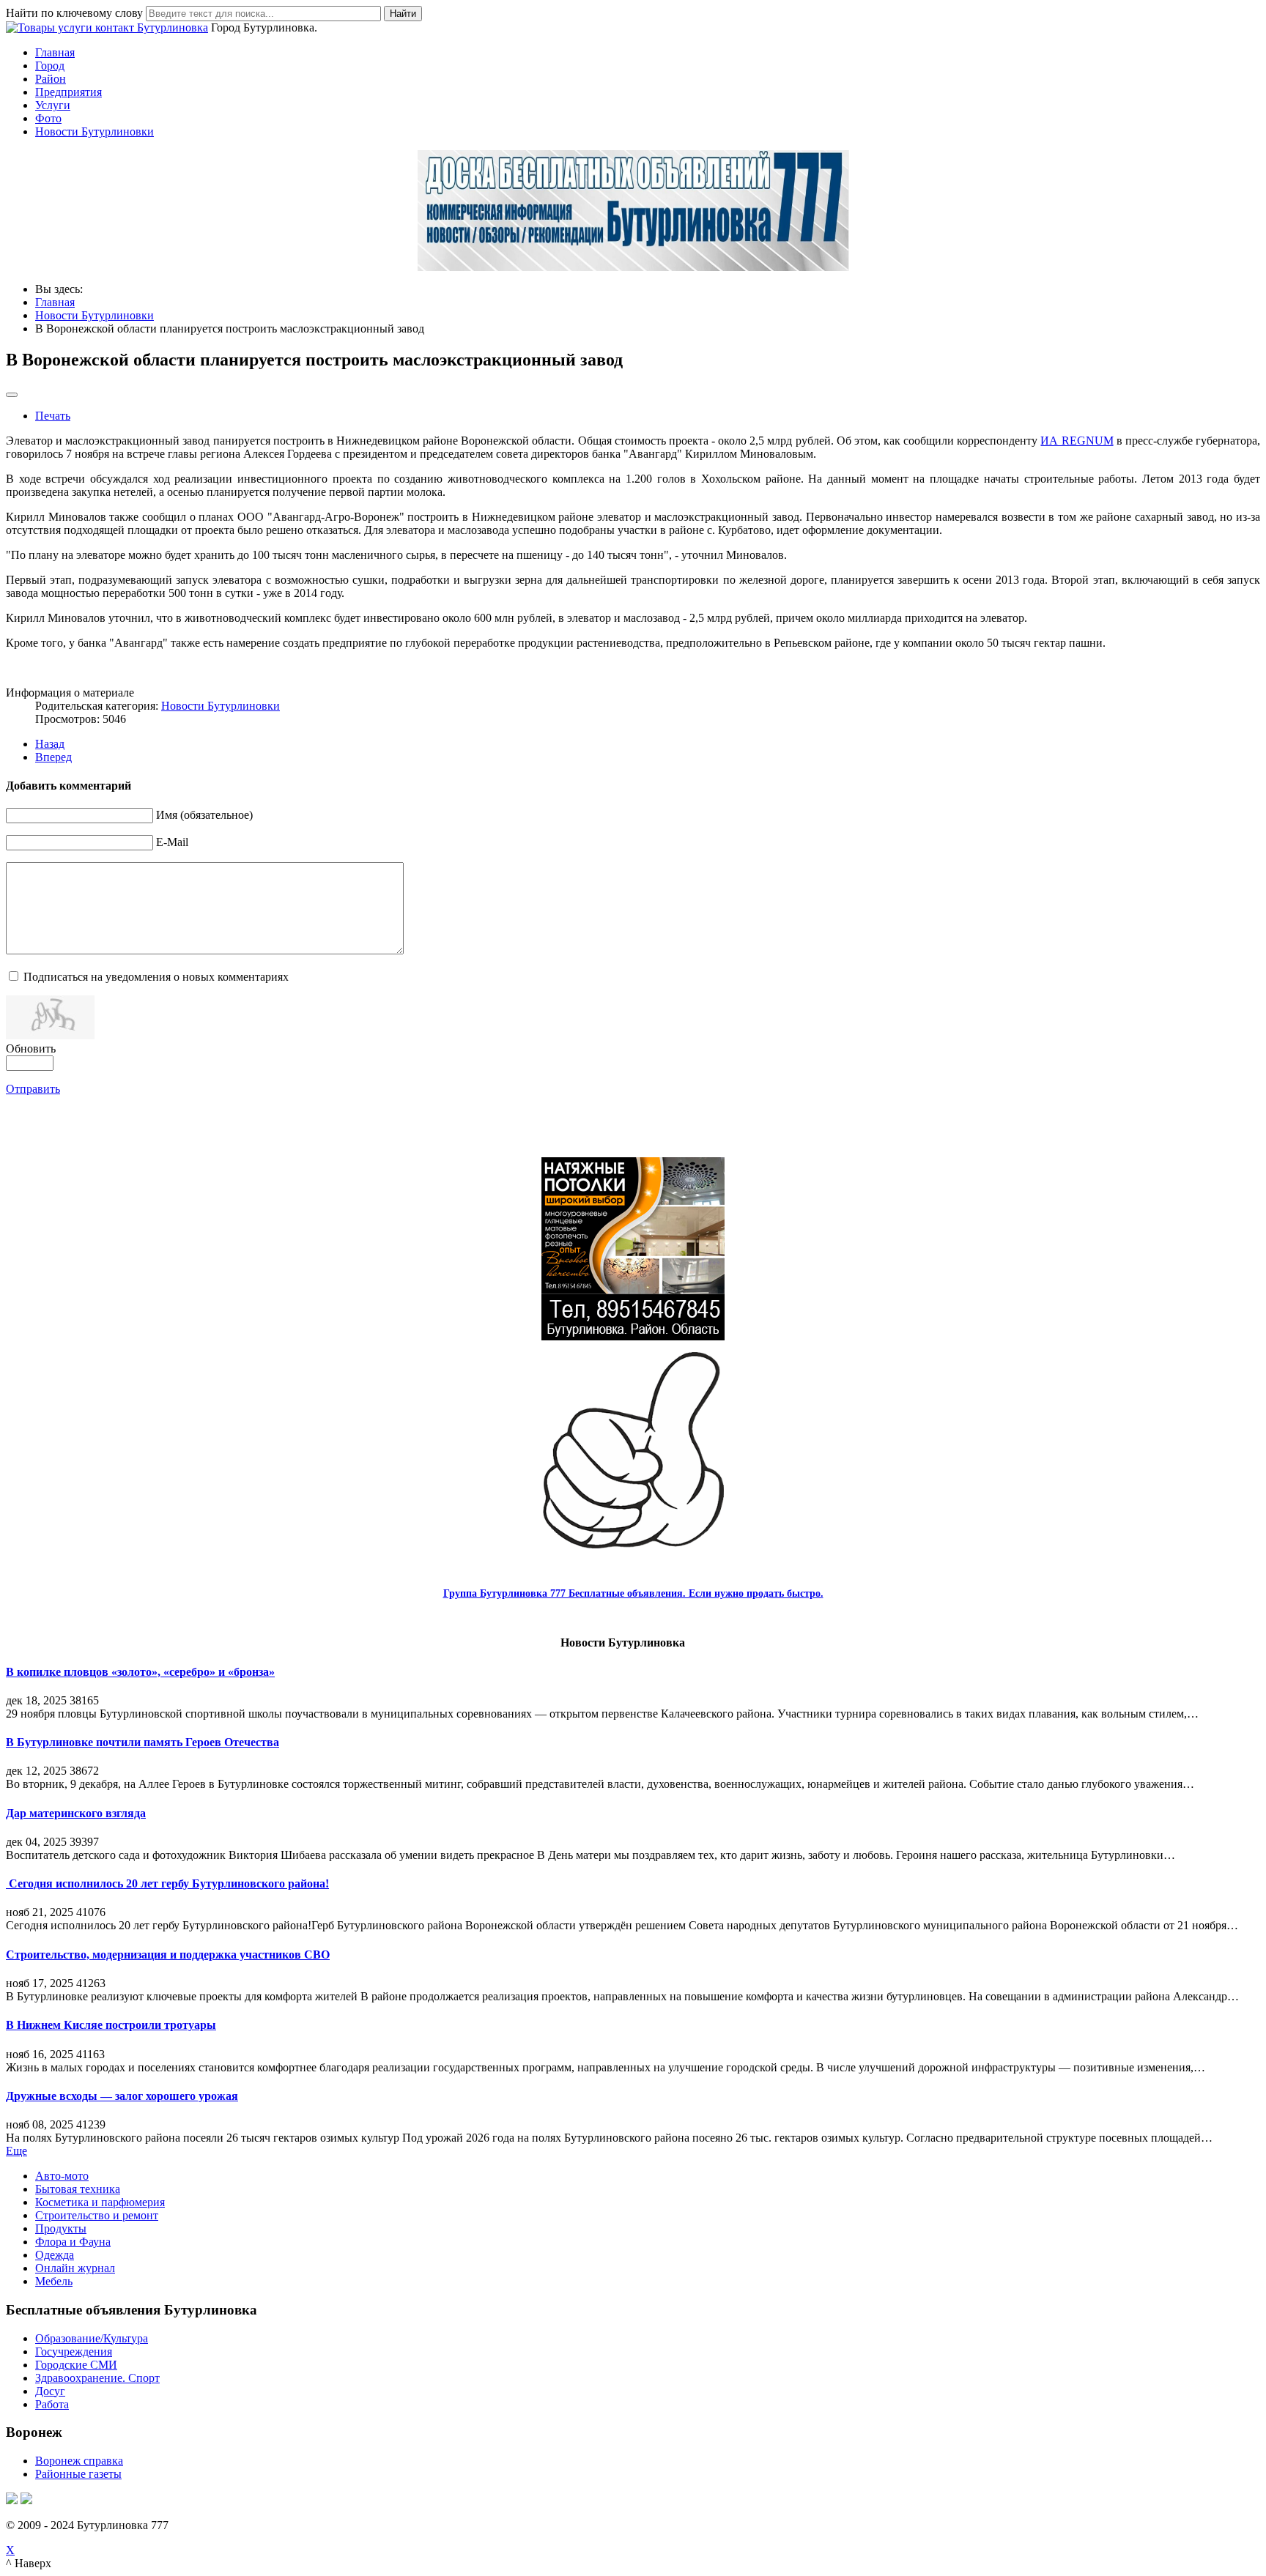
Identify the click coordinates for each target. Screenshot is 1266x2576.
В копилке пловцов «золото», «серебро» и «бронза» (140, 1672)
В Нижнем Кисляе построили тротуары (111, 2025)
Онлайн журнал (75, 2268)
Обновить (31, 1048)
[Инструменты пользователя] (12, 395)
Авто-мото (62, 2176)
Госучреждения (74, 2352)
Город (50, 66)
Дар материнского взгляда (76, 1813)
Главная (55, 52)
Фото (48, 118)
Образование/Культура (92, 2338)
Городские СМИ (76, 2365)
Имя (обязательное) (204, 815)
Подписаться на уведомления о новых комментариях (156, 977)
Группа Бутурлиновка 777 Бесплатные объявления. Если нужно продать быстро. (633, 1593)
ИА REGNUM (1077, 441)
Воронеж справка (79, 2461)
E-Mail (172, 842)
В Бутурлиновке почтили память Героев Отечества (142, 1742)
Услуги (53, 105)
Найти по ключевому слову (74, 13)
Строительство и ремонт (97, 2215)
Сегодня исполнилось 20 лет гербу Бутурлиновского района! (167, 1883)
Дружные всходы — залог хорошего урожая (122, 2096)
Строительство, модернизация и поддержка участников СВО (168, 1955)
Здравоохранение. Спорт (97, 2378)
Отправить (33, 1089)
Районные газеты (78, 2474)
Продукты (61, 2228)
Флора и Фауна (73, 2242)
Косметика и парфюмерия (100, 2202)
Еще (16, 2151)
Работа (52, 2404)
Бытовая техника (78, 2189)
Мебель (54, 2281)
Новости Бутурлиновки (95, 131)
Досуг (50, 2391)
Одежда (55, 2255)
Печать (53, 416)
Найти (403, 14)
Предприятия (69, 92)
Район (51, 79)
